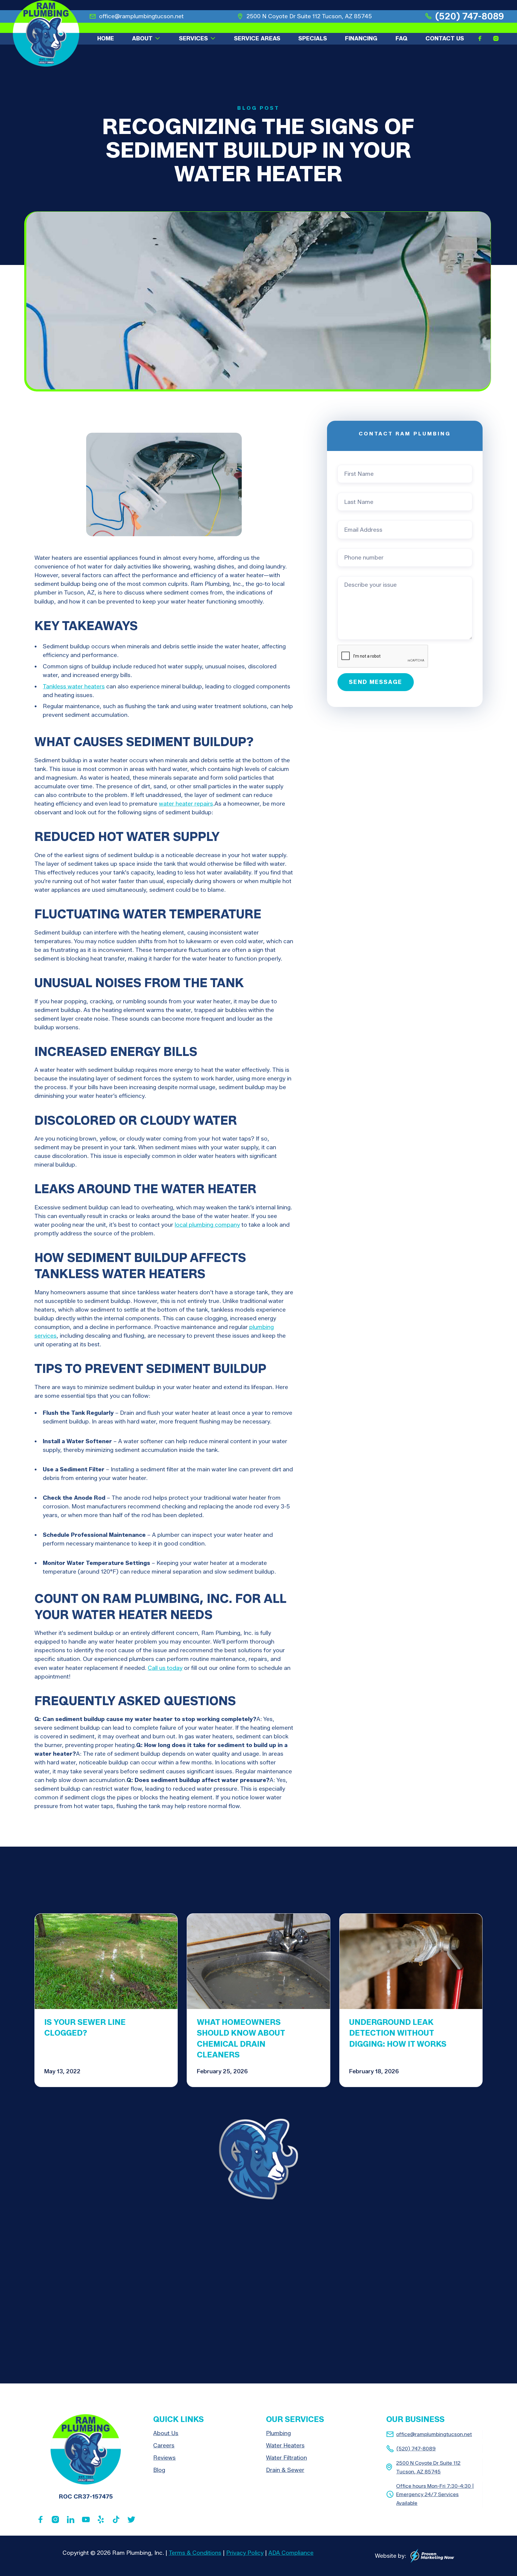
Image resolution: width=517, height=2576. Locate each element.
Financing (361, 38)
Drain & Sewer (285, 2470)
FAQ (402, 38)
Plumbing (278, 2433)
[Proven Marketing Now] (432, 2556)
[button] (146, 38)
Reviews (164, 2458)
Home (106, 38)
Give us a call (286, 2360)
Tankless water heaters (74, 686)
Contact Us (445, 38)
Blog (159, 2470)
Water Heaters (285, 2445)
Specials (313, 38)
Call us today (165, 1668)
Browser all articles (445, 1890)
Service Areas (257, 38)
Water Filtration (286, 2458)
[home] (46, 33)
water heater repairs (186, 804)
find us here (368, 2360)
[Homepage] (86, 2449)
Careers (164, 2445)
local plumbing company (207, 1225)
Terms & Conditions (195, 2553)
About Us (166, 2433)
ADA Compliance (291, 2553)
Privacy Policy (245, 2553)
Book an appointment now (176, 2360)
